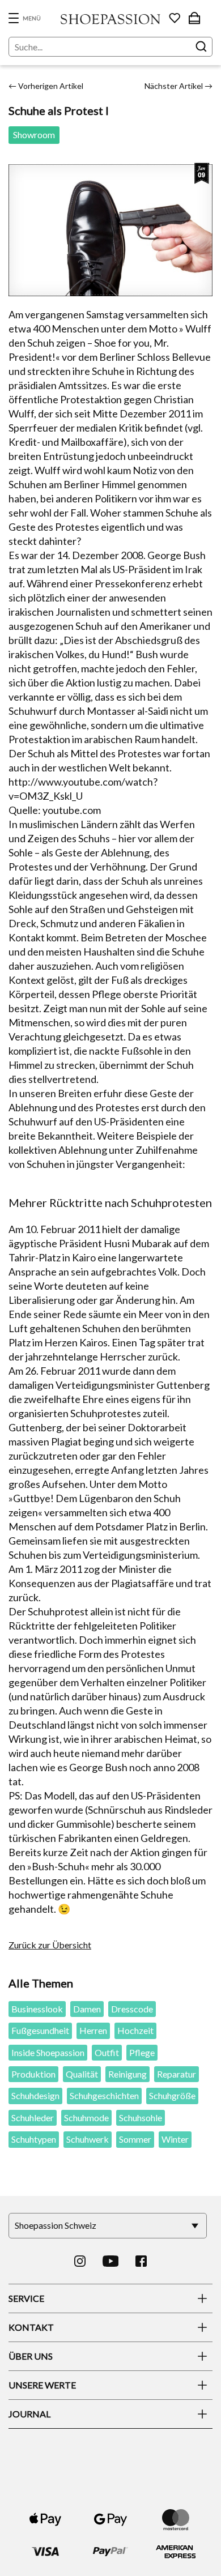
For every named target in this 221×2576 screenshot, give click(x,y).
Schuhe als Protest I (59, 110)
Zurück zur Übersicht (50, 1945)
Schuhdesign (35, 2095)
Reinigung (127, 2074)
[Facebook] (141, 2261)
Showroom (34, 135)
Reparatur (177, 2074)
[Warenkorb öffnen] (194, 18)
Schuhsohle (141, 2117)
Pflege (142, 2052)
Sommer (135, 2139)
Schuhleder (33, 2117)
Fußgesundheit (40, 2030)
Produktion (33, 2074)
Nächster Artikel (178, 86)
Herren (93, 2030)
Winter (175, 2139)
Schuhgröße (172, 2095)
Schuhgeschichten (104, 2095)
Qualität (82, 2074)
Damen (87, 2009)
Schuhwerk (88, 2139)
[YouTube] (111, 2261)
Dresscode (132, 2009)
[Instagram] (80, 2261)
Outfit (107, 2052)
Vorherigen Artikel (46, 86)
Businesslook (37, 2009)
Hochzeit (135, 2030)
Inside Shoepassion (48, 2052)
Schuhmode (86, 2117)
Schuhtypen (34, 2139)
